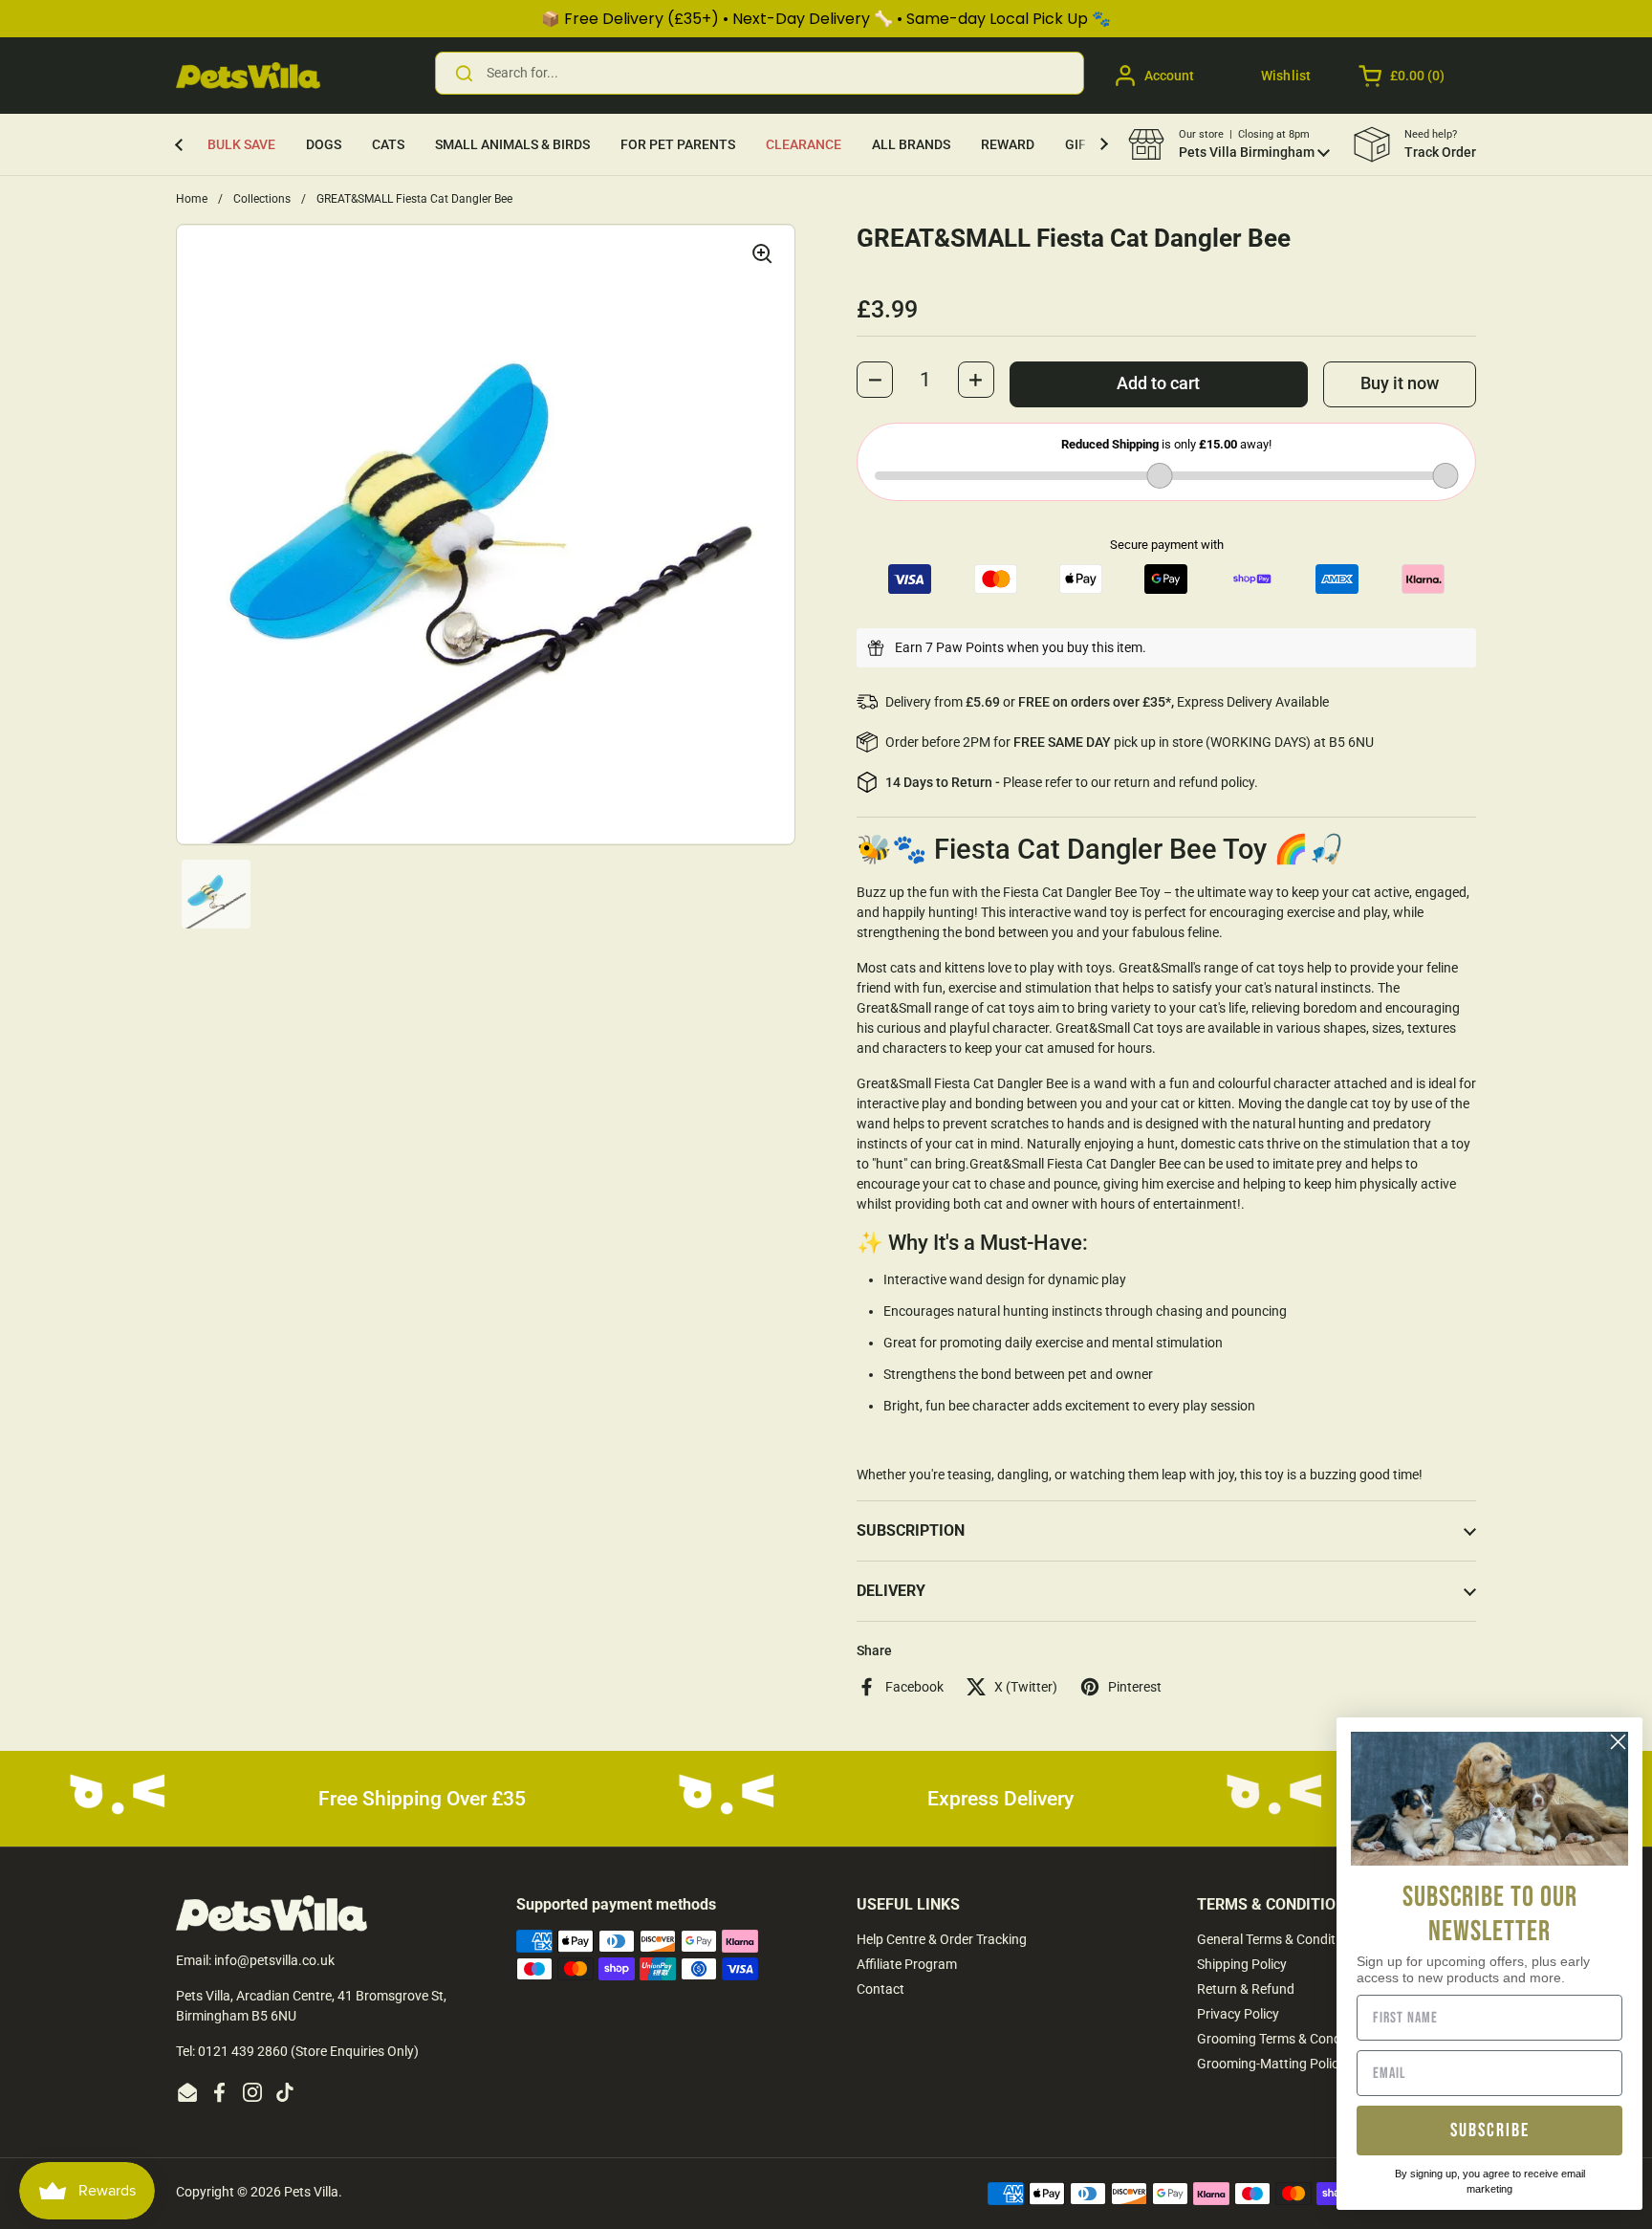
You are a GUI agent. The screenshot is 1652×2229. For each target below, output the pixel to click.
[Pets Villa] (248, 76)
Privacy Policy (1238, 2014)
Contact (880, 1989)
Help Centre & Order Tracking (942, 1939)
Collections (262, 199)
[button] (1403, 76)
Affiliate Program (907, 1964)
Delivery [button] (891, 1591)
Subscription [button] (911, 1530)
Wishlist (1286, 76)
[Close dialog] (1618, 1742)
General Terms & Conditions (1279, 1939)
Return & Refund (1246, 1989)
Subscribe (1490, 2131)
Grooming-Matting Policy (1271, 2064)
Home (192, 199)
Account (1169, 76)
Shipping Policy (1242, 1964)
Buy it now (1400, 383)
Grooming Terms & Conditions (1285, 2039)
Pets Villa (311, 2192)
